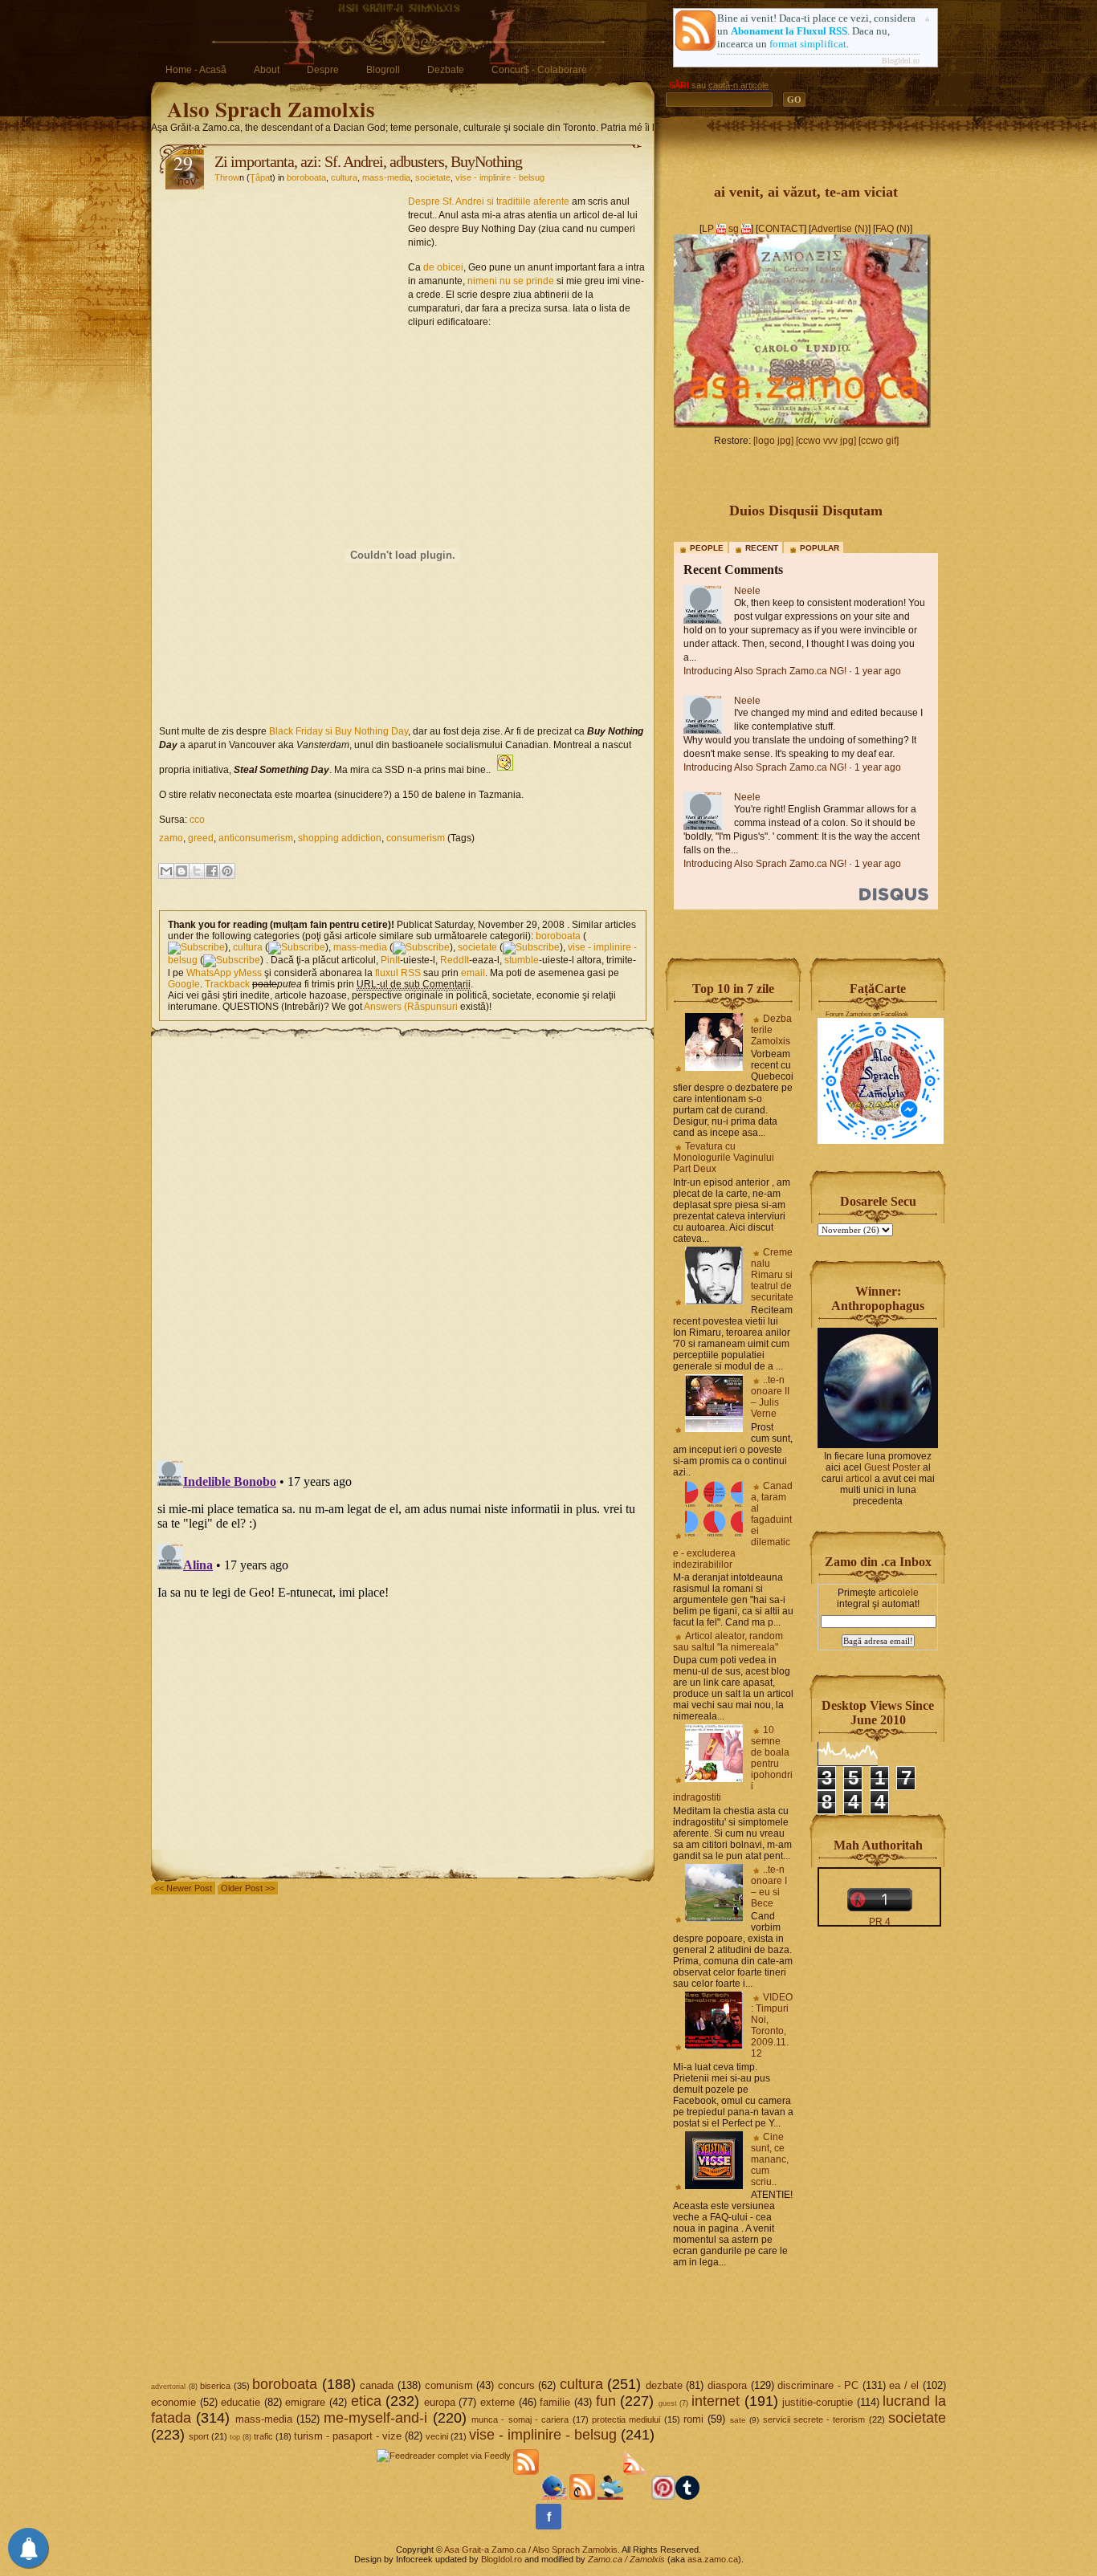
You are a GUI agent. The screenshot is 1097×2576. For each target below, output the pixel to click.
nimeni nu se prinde (511, 281)
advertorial (168, 2387)
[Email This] (166, 871)
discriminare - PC (818, 2385)
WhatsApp (209, 973)
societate (433, 177)
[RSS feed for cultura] (297, 947)
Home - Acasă (196, 70)
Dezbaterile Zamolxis (771, 1030)
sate (738, 2420)
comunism (449, 2385)
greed (201, 838)
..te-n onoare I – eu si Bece (769, 1886)
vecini (437, 2436)
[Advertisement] (283, 294)
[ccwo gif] (879, 441)
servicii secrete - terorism (814, 2419)
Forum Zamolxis (848, 1014)
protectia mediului (626, 2419)
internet (716, 2401)
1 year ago (878, 671)
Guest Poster (892, 1467)
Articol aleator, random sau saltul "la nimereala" (728, 1642)
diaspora (727, 2385)
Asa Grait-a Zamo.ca (485, 2550)
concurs (516, 2385)
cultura (344, 177)
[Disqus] (403, 1241)
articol (859, 1479)
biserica (215, 2386)
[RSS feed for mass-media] (421, 947)
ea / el (904, 2385)
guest (668, 2403)
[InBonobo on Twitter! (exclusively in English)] (610, 2497)
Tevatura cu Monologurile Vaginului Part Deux (724, 1158)
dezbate (664, 2385)
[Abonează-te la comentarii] (582, 2497)
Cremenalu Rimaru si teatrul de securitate (772, 1275)
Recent (762, 548)
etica (366, 2401)
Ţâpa (260, 177)
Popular (820, 548)
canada (377, 2385)
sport (199, 2436)
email (473, 973)
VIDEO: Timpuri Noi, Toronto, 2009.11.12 (772, 2025)
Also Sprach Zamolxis (271, 109)
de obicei (443, 267)
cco (197, 820)
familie (555, 2402)
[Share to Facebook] (212, 871)
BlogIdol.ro (901, 61)
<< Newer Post (183, 1888)
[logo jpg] (773, 441)
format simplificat (808, 44)
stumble (522, 960)
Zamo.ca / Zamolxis (626, 2559)
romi (693, 2419)
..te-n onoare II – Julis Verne (770, 1397)
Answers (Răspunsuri (411, 1007)
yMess (248, 973)
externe (498, 2402)
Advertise (832, 229)
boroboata (306, 177)
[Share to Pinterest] (227, 871)
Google (184, 984)
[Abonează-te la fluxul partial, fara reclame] (636, 2497)
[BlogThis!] (181, 871)
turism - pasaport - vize (348, 2436)
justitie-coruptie (818, 2402)
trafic (263, 2436)
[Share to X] (197, 871)
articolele (899, 1593)
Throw (227, 177)
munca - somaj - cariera (520, 2419)
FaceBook (895, 1014)
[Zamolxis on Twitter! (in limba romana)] (554, 2497)
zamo (171, 838)
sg (734, 229)
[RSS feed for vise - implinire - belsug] (232, 960)
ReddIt (455, 960)
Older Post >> (248, 1888)
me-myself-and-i (375, 2418)
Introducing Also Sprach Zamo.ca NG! (765, 671)
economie (173, 2402)
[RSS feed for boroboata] (196, 947)
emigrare (305, 2402)
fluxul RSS (398, 973)
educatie (241, 2402)
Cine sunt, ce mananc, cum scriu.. (770, 2159)
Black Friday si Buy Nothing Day (338, 731)
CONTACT (781, 229)
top (235, 2437)
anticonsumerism (256, 838)
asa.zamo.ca (713, 2559)
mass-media (386, 177)
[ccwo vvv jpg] (826, 441)
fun (606, 2401)
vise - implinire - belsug (500, 177)
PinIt (390, 960)
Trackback (227, 984)
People (707, 548)
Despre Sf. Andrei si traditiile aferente (489, 201)
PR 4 (880, 1922)
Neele (747, 591)
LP (708, 229)
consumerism (416, 838)
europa (440, 2402)
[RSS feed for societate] (531, 947)
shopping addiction (340, 838)
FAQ (885, 229)
